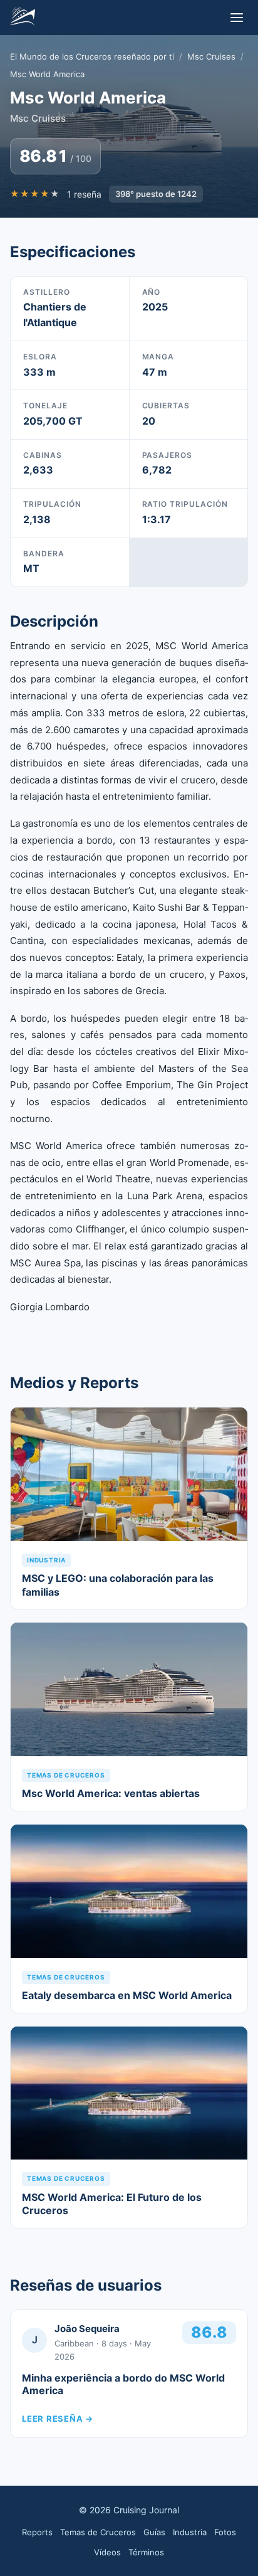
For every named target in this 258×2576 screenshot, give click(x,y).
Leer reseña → (58, 2419)
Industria (190, 2532)
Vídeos (107, 2552)
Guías (154, 2532)
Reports (37, 2532)
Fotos (225, 2532)
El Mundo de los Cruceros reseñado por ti (92, 56)
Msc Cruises (211, 56)
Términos (146, 2552)
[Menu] (237, 18)
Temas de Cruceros (98, 2532)
